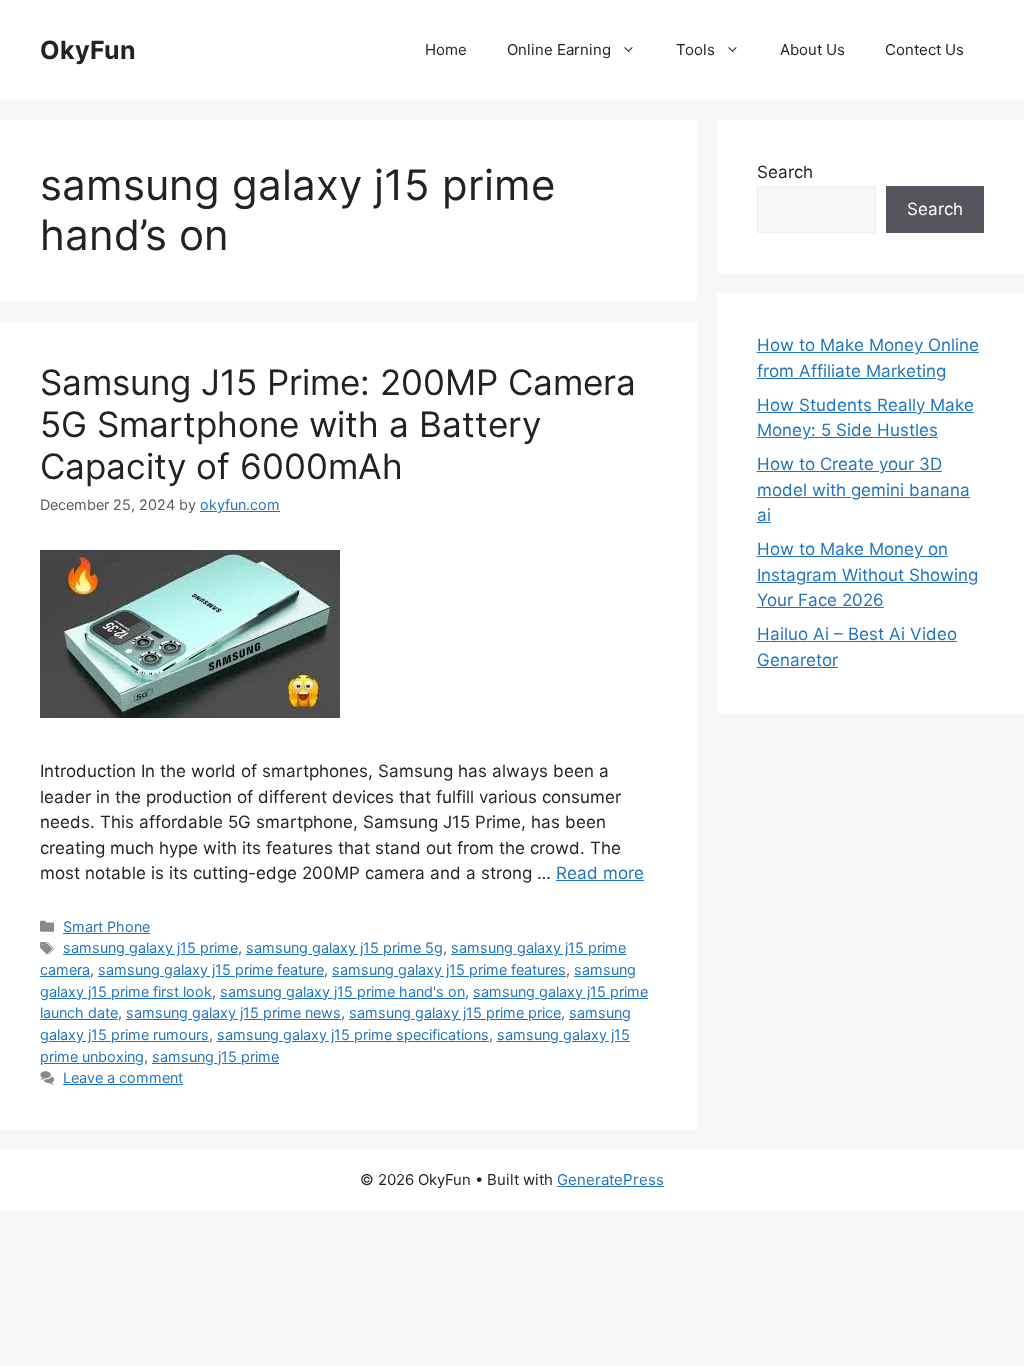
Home (446, 49)
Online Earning (559, 49)
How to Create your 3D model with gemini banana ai (863, 489)
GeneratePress (610, 1179)
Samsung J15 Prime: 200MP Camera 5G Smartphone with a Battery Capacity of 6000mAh (338, 424)
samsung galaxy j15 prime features (449, 969)
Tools (695, 49)
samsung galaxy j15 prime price (455, 1012)
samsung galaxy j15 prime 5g (344, 947)
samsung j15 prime (215, 1056)
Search (785, 172)
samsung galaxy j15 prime (150, 947)
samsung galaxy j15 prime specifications (353, 1034)
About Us (812, 49)
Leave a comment (123, 1077)
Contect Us (924, 49)
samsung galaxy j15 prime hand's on (342, 991)
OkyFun (88, 50)
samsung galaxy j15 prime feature (211, 969)
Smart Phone (106, 926)
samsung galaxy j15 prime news (233, 1012)
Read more (600, 873)
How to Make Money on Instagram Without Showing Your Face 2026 (867, 574)
